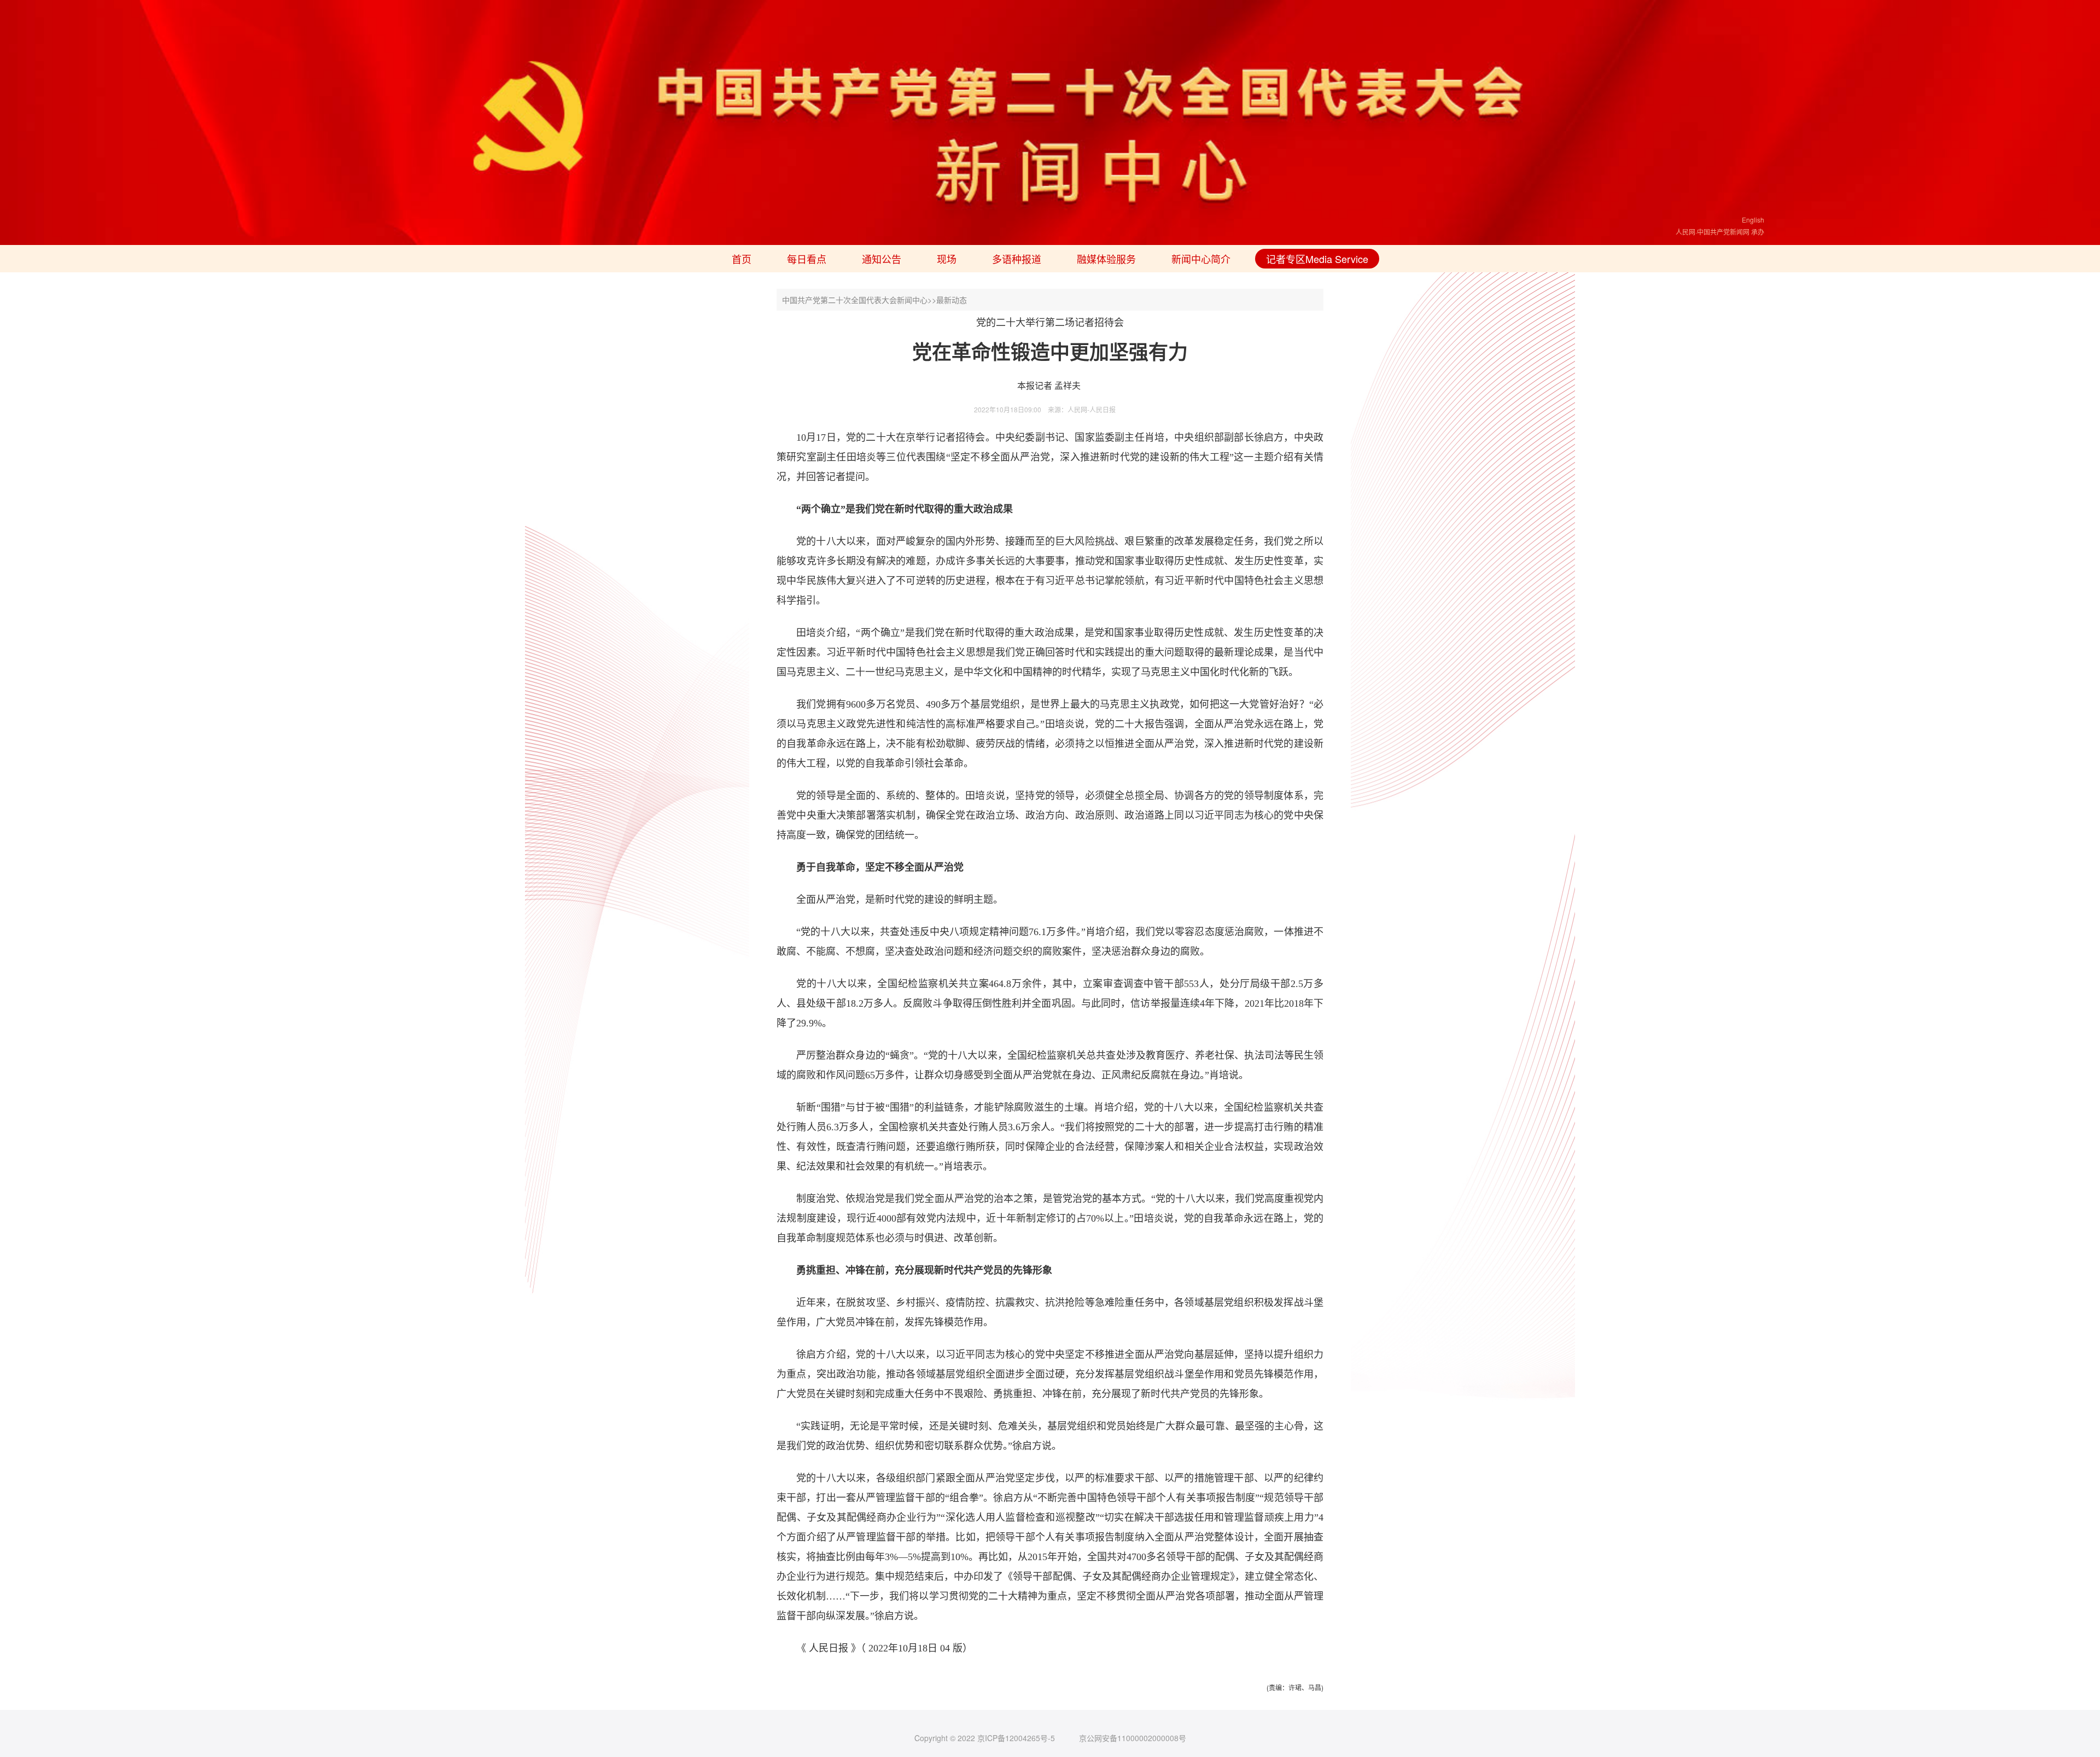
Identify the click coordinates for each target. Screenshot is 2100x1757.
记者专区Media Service (1317, 259)
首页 (742, 259)
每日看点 (807, 259)
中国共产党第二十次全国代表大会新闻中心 (855, 300)
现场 (947, 259)
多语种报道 (1017, 259)
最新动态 (952, 300)
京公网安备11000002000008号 (1133, 1738)
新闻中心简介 (1201, 259)
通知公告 (882, 259)
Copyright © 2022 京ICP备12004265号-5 (985, 1738)
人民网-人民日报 (1092, 409)
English (1753, 220)
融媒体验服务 (1106, 259)
